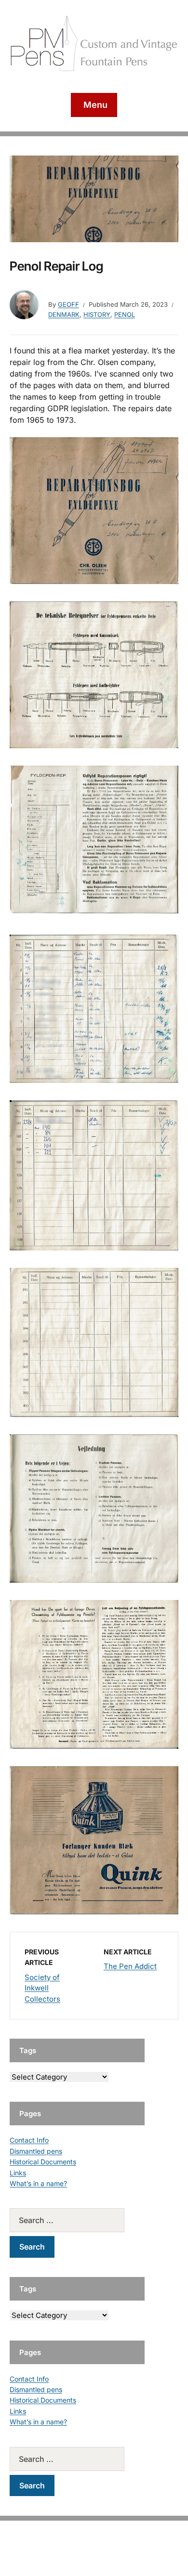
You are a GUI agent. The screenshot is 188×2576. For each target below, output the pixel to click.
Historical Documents (43, 2162)
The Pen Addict (130, 1966)
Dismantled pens (36, 2151)
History (97, 314)
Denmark (64, 314)
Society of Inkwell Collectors (42, 1988)
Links (18, 2173)
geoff (68, 304)
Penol (125, 314)
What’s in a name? (38, 2183)
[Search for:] (77, 2220)
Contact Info (29, 2140)
